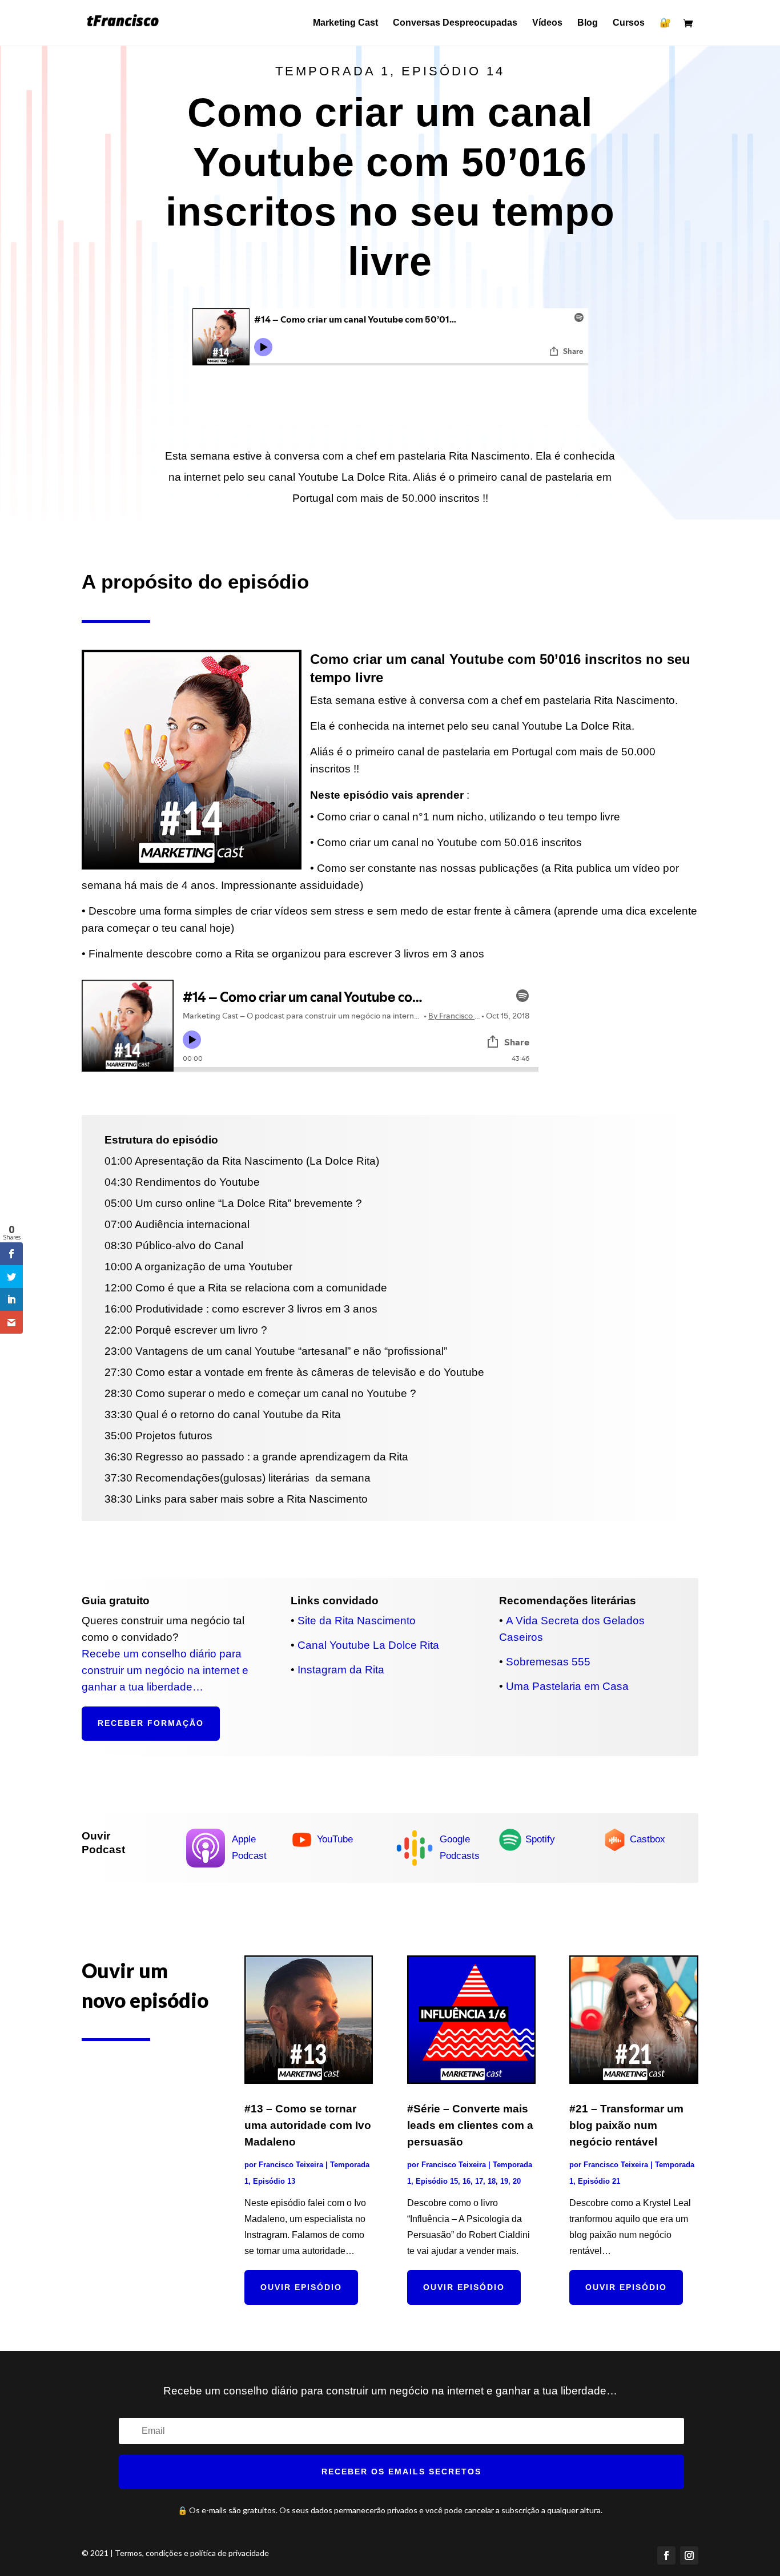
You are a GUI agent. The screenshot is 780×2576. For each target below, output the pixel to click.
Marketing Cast (345, 23)
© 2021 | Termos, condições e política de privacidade (175, 2553)
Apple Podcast (249, 1848)
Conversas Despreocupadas (455, 23)
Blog (588, 23)
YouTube (335, 1839)
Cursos (629, 23)
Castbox (648, 1839)
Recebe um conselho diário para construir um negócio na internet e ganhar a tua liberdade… (165, 1670)
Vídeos (547, 23)
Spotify (540, 1839)
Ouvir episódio (301, 2287)
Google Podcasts (460, 1848)
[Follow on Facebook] (666, 2555)
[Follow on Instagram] (689, 2555)
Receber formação (151, 1723)
